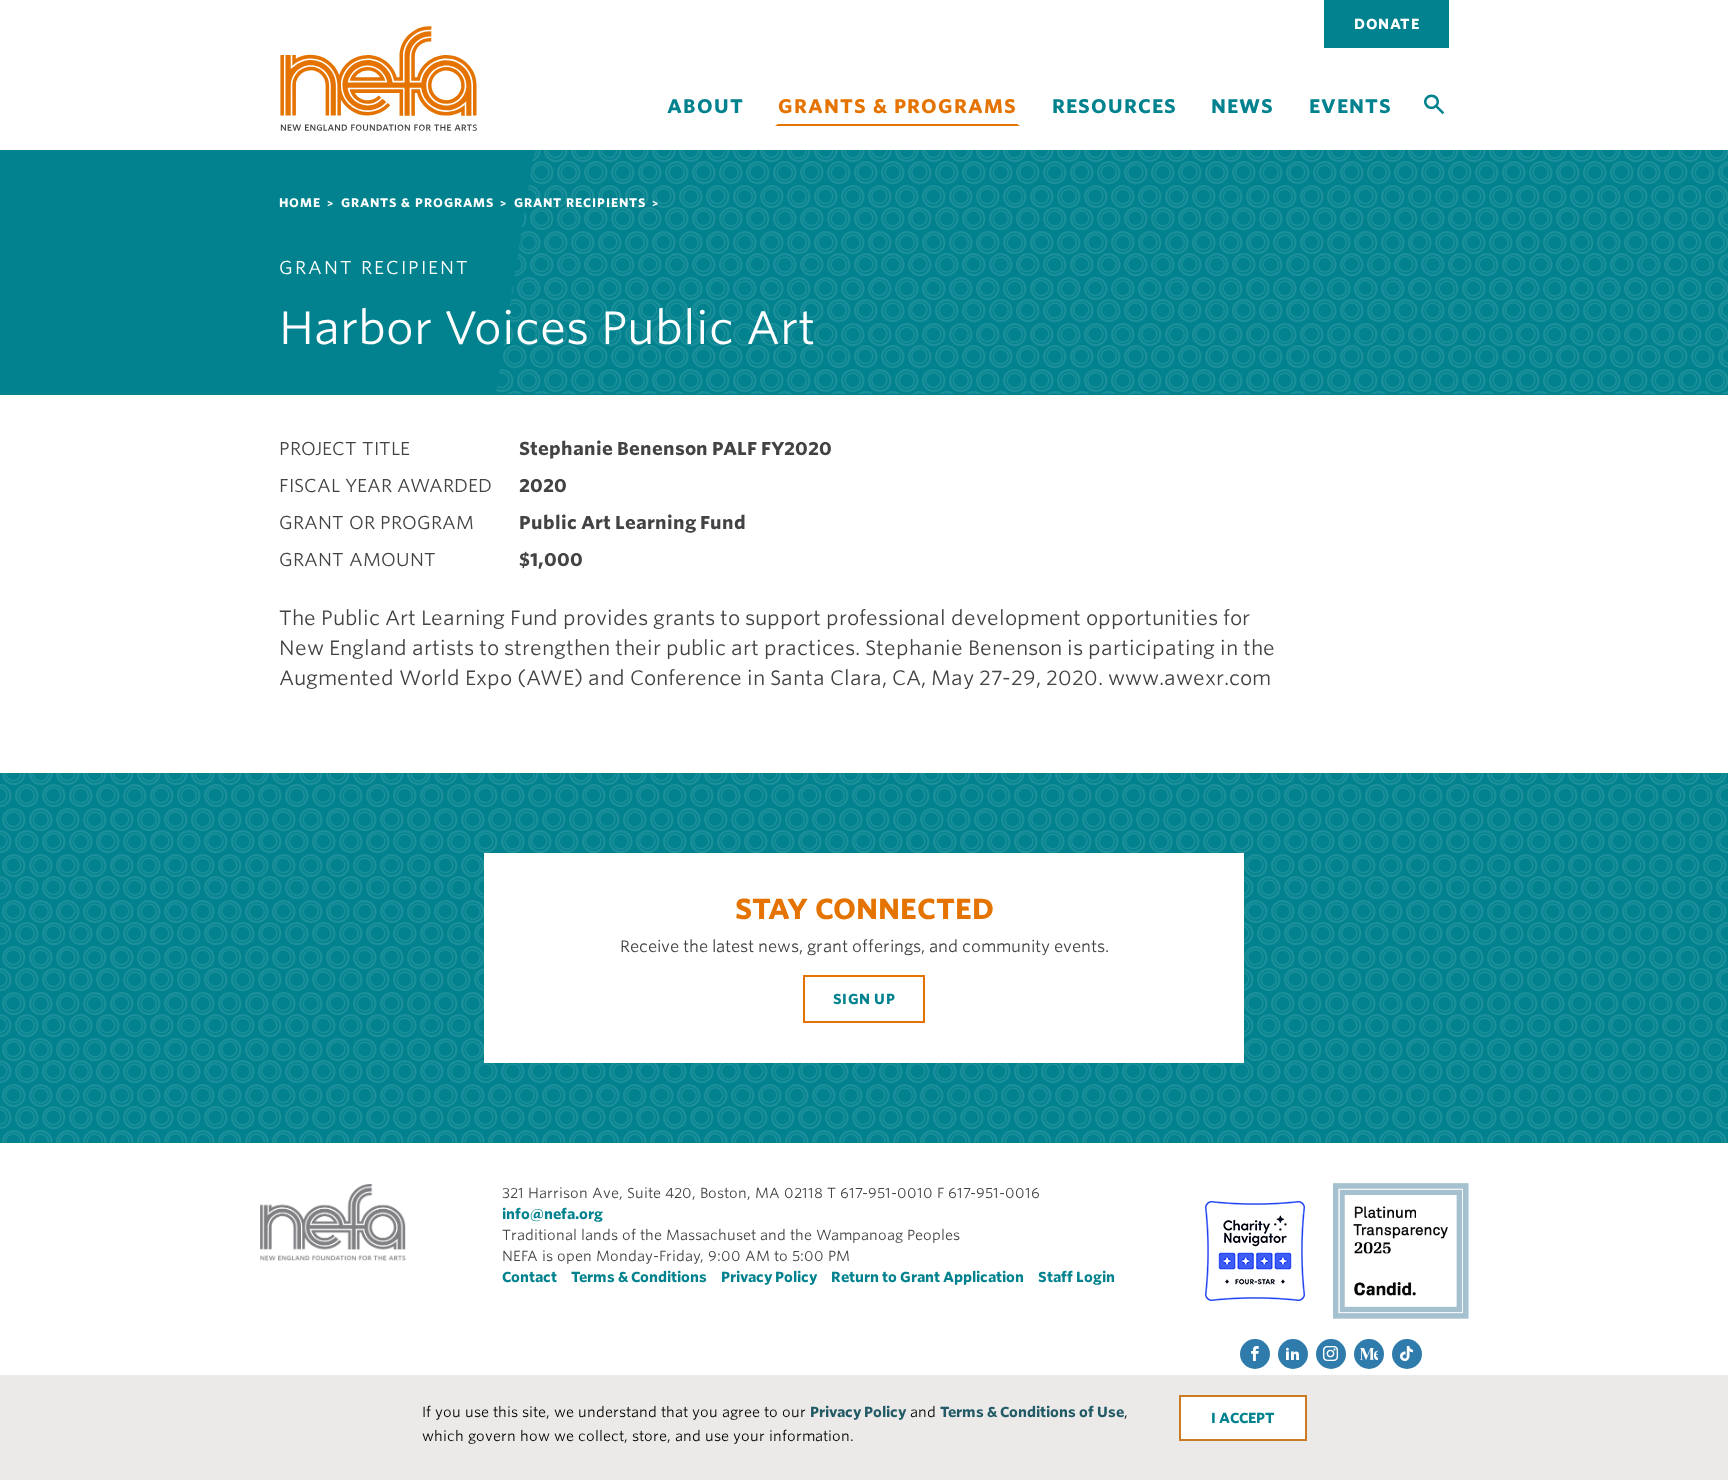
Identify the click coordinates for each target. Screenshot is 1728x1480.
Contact (529, 1277)
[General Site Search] (1434, 103)
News (1242, 106)
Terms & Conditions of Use (1032, 1412)
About (705, 106)
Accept (1247, 1418)
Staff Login (1076, 1277)
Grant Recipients (580, 202)
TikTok (1407, 1354)
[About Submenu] (705, 123)
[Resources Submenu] (1114, 123)
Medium (1369, 1354)
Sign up (864, 999)
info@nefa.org (552, 1214)
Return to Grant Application (927, 1277)
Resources (1114, 106)
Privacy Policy (858, 1412)
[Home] (379, 78)
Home (300, 202)
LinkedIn (1293, 1354)
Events (1350, 106)
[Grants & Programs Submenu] (898, 137)
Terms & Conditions (639, 1277)
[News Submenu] (1243, 123)
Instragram (1331, 1354)
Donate (1386, 24)
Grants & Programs (897, 106)
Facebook (1255, 1354)
